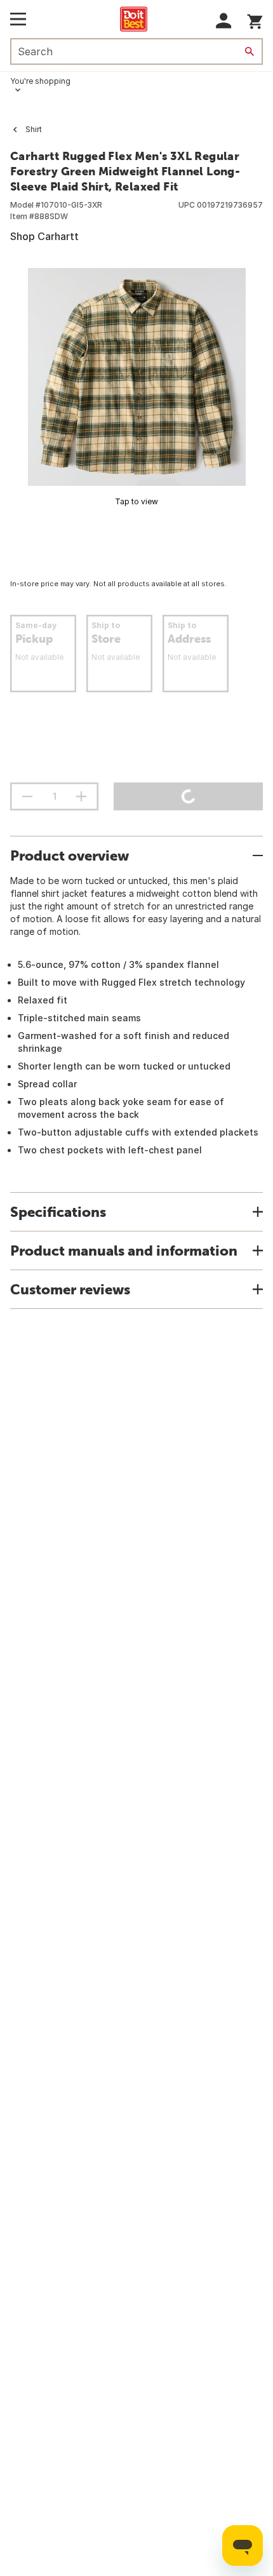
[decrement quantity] (27, 796)
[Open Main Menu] (18, 19)
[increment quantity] (81, 796)
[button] (224, 21)
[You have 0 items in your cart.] (255, 19)
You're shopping (40, 81)
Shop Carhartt (44, 236)
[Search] (250, 51)
